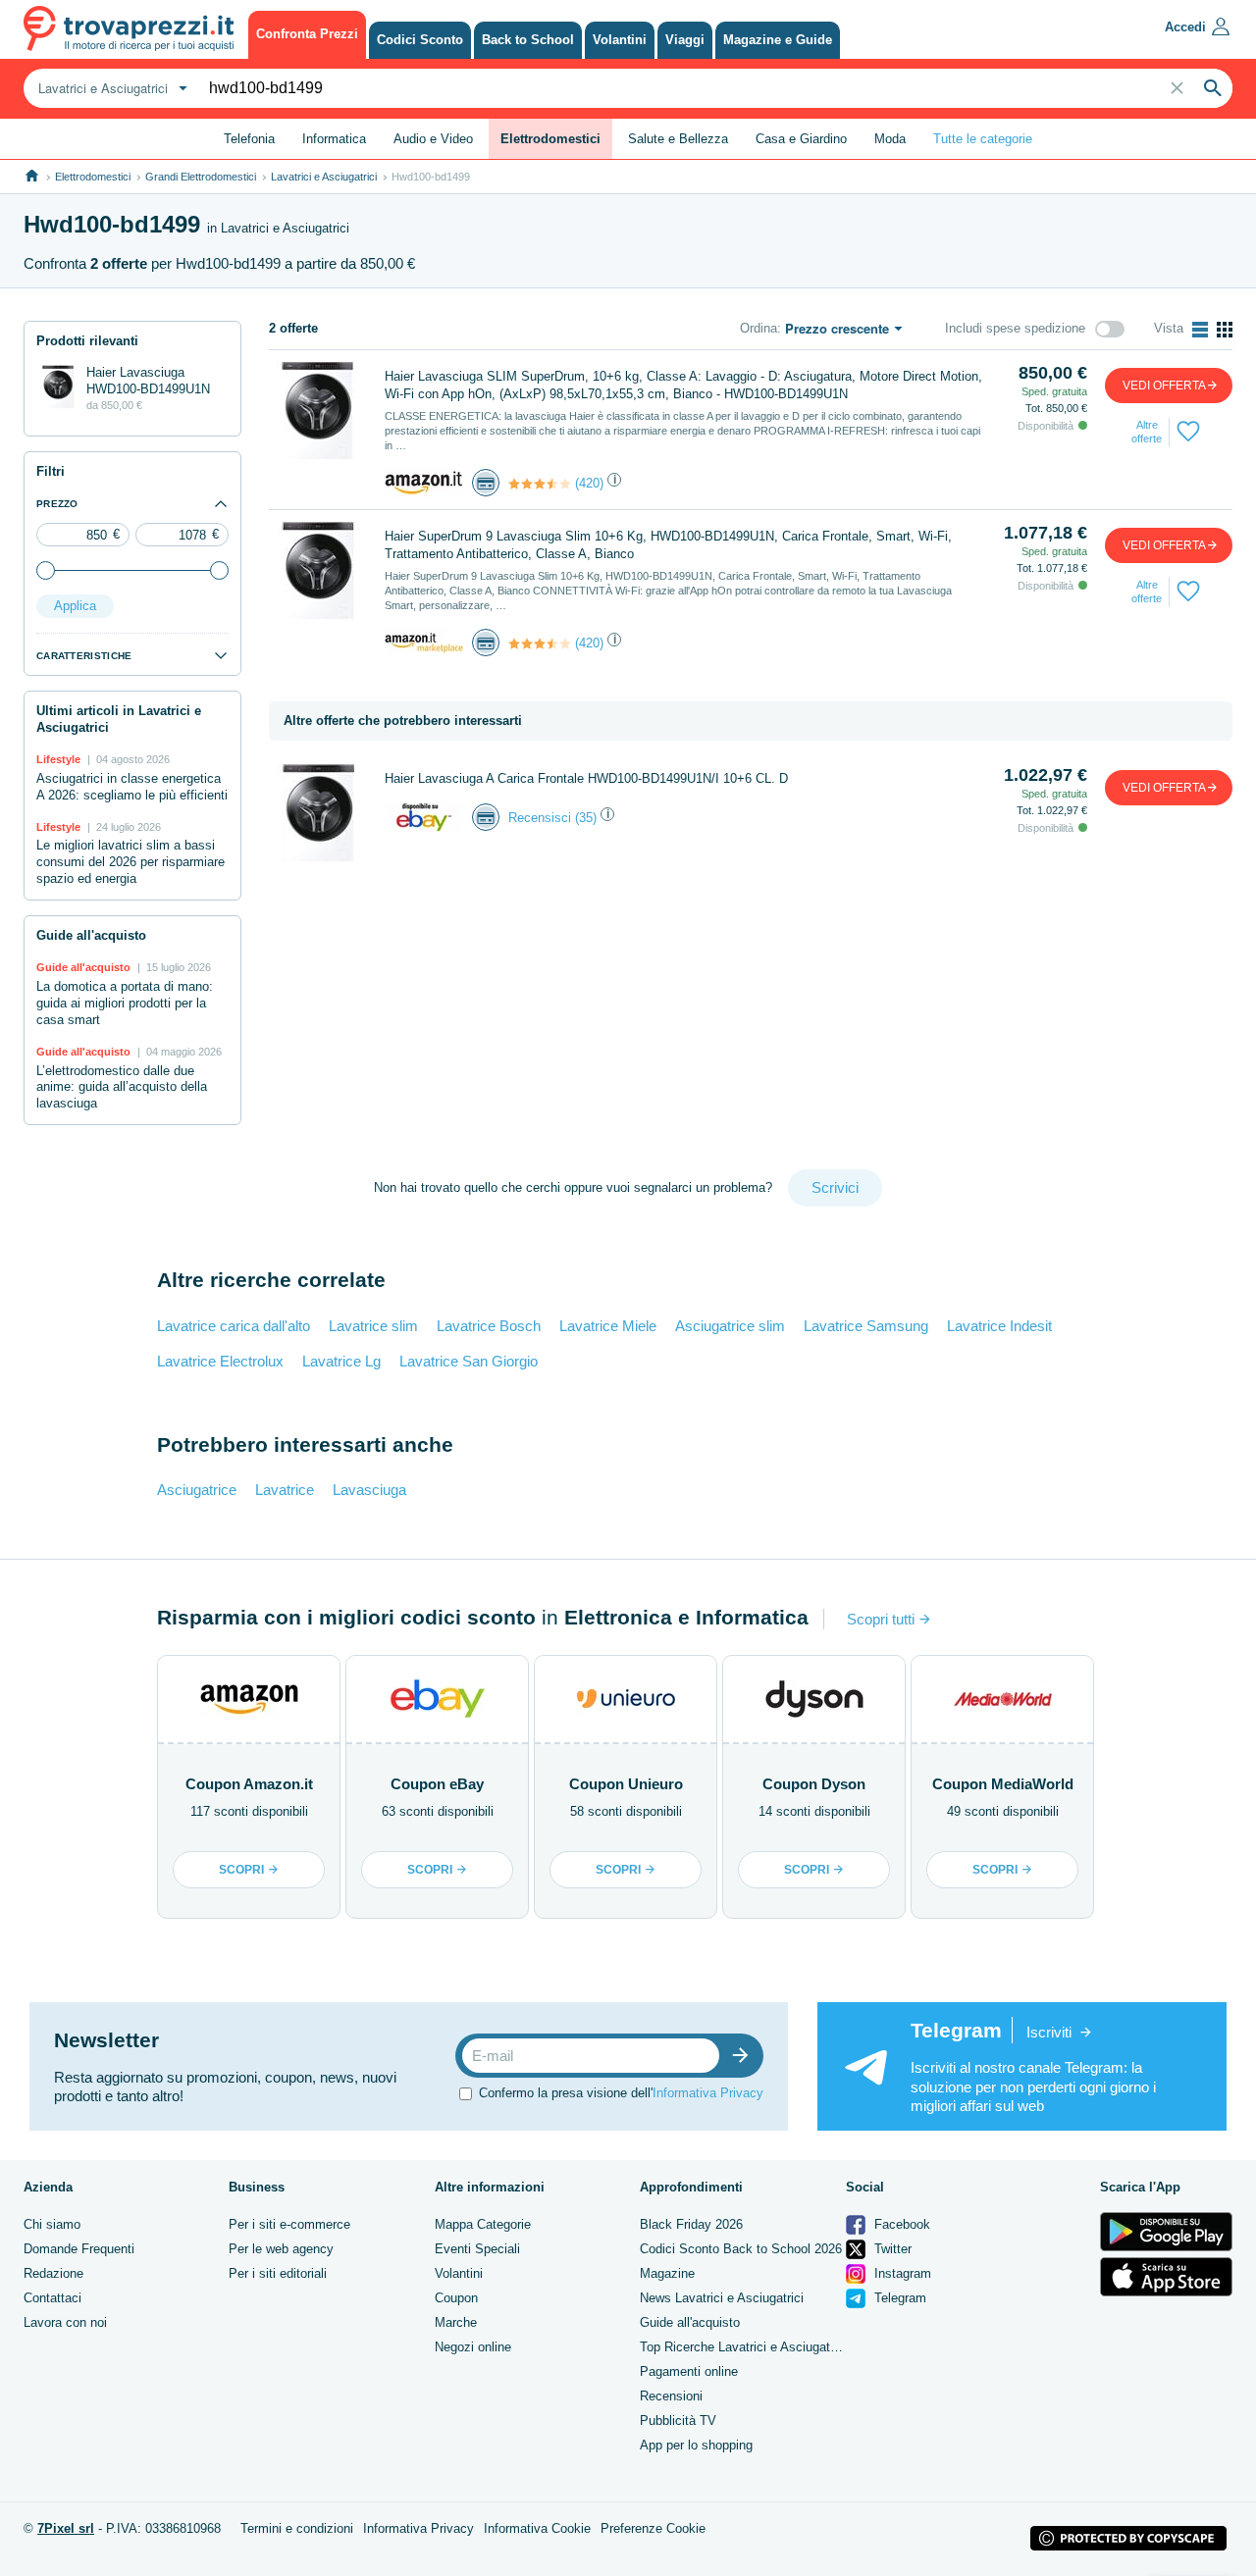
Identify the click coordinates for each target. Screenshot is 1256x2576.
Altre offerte (1147, 432)
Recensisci (540, 818)
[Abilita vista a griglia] (1225, 330)
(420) (589, 483)
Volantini (459, 2273)
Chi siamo (52, 2224)
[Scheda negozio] (424, 482)
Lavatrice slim (373, 1326)
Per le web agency (281, 2249)
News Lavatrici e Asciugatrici (722, 2298)
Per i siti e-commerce (289, 2224)
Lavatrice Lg (341, 1361)
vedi (1164, 386)
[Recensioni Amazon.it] (540, 484)
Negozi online (473, 2347)
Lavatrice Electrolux (220, 1361)
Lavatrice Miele (608, 1326)
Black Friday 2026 (691, 2224)
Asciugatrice (197, 1490)
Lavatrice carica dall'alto (234, 1326)
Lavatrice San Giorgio (469, 1361)
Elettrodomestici (93, 177)
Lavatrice (285, 1490)
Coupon (456, 2298)
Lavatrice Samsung (866, 1326)
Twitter (891, 2249)
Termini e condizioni (297, 2528)
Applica (75, 606)
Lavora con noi (65, 2322)
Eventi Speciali (477, 2249)
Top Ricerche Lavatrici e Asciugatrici (743, 2347)
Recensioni (671, 2396)
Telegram (898, 2298)
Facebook (900, 2224)
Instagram (901, 2273)
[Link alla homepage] (32, 176)
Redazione (53, 2273)
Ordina (759, 328)
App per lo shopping (696, 2445)
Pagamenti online (689, 2371)
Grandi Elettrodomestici (201, 177)
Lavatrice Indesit (999, 1326)
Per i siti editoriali (278, 2273)
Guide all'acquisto (690, 2322)
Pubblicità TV (678, 2421)
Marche (456, 2322)
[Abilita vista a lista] (1200, 330)
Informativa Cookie (537, 2528)
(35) (586, 818)
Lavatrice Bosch (489, 1326)
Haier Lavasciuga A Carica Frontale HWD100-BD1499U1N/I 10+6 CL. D (586, 778)
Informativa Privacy (708, 2092)
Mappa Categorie (483, 2224)
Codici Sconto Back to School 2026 (741, 2249)
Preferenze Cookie (653, 2528)
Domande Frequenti (79, 2249)
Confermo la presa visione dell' (621, 2092)
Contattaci (52, 2298)
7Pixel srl (66, 2528)
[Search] (1213, 88)
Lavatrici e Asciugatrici (324, 177)
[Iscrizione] (745, 2056)
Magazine (667, 2273)
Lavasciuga (369, 1490)
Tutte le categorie (983, 139)
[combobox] (110, 88)
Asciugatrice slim (730, 1326)
